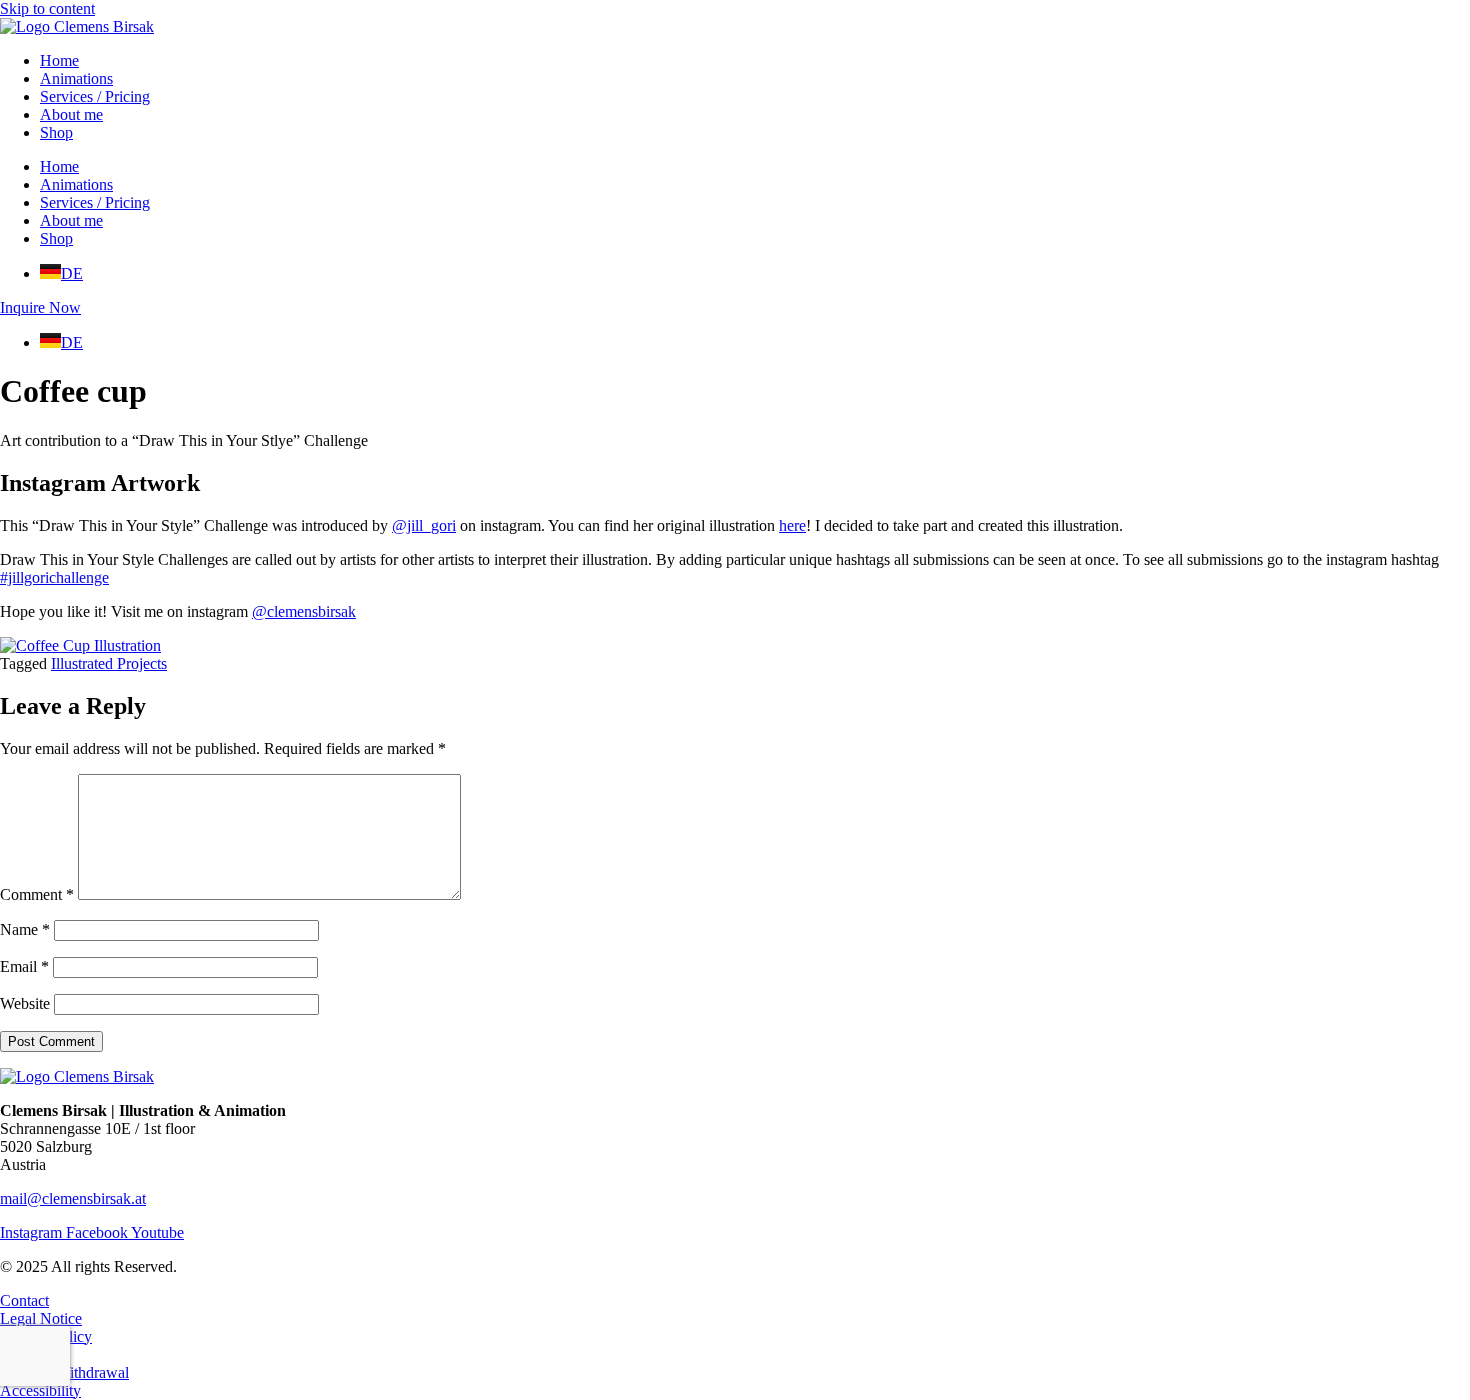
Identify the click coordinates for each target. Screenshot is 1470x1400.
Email (24, 966)
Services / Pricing (95, 96)
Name (25, 929)
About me (71, 114)
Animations (76, 78)
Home (59, 60)
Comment (37, 894)
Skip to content (47, 8)
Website (25, 1003)
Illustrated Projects (109, 663)
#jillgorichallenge (54, 577)
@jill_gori (424, 525)
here (792, 525)
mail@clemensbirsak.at (73, 1198)
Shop (56, 132)
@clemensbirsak (304, 611)
